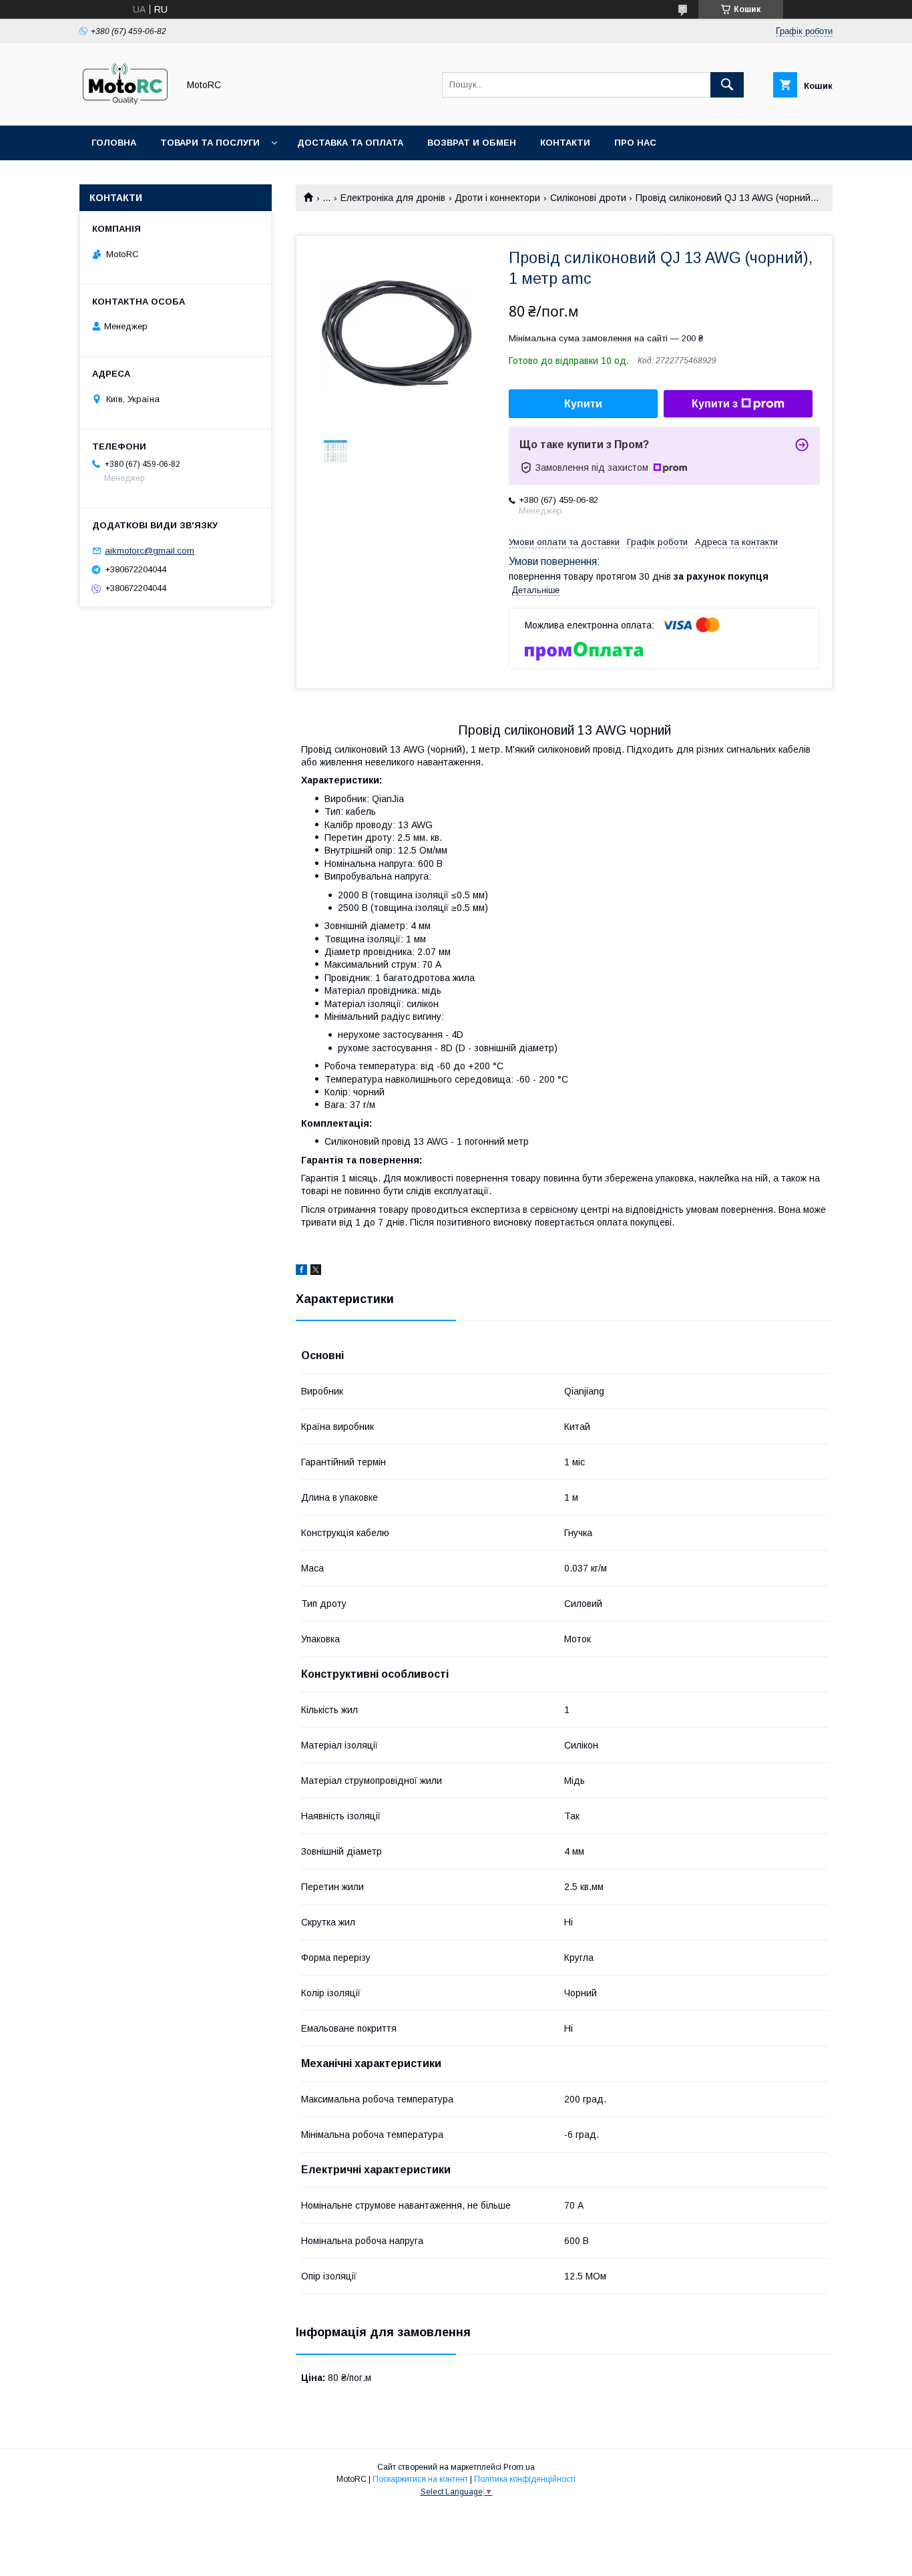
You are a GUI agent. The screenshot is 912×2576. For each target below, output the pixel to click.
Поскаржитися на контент (420, 2479)
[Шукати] (727, 85)
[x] (316, 1272)
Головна (114, 143)
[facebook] (301, 1272)
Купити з (715, 404)
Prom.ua (519, 2467)
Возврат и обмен (472, 143)
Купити (583, 404)
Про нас (635, 143)
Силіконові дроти (588, 198)
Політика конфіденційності (525, 2479)
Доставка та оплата (350, 143)
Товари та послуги (210, 143)
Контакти (565, 143)
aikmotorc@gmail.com (150, 551)
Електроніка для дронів (393, 198)
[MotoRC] (125, 108)
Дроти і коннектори (497, 198)
